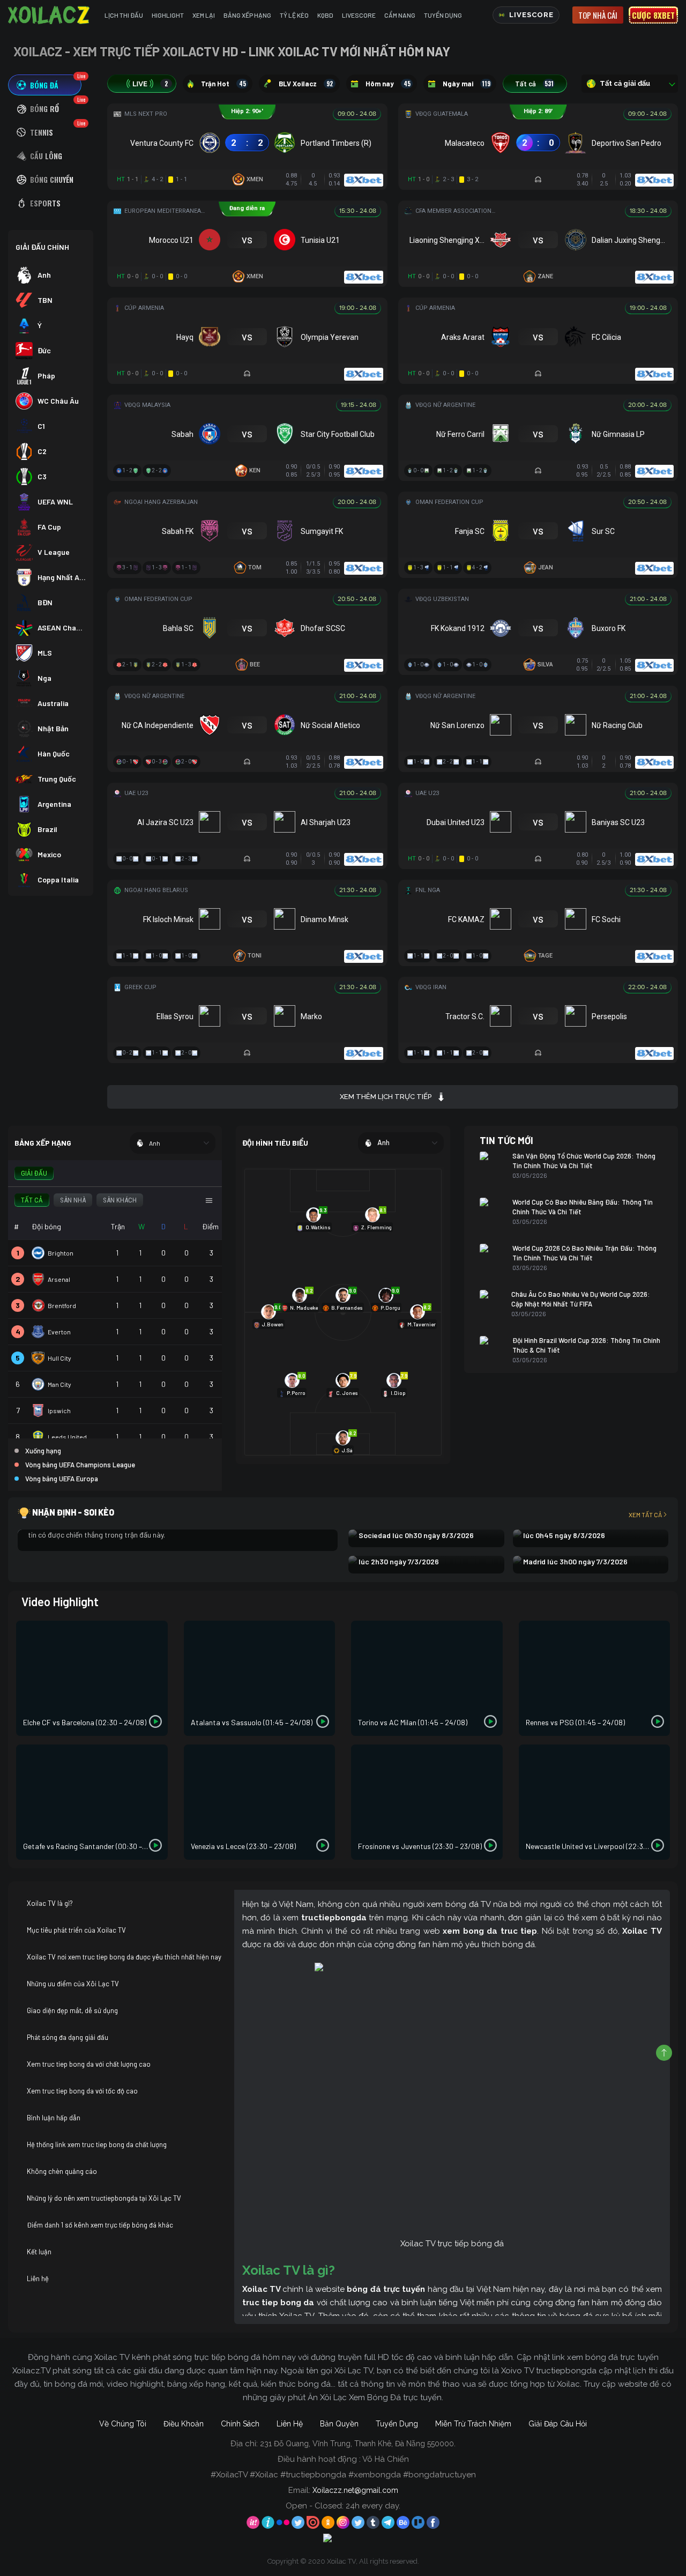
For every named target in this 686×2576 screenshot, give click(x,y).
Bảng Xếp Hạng (247, 15)
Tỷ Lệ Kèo (294, 15)
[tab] (45, 85)
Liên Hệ (290, 2424)
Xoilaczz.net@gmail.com (355, 2490)
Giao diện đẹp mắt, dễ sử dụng (72, 2010)
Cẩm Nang (400, 15)
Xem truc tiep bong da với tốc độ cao (82, 2091)
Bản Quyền (339, 2424)
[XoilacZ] (50, 15)
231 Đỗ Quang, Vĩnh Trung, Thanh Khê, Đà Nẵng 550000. (358, 2444)
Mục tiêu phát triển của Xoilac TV (76, 1930)
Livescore (359, 15)
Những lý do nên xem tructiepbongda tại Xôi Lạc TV (104, 2198)
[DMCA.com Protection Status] (343, 2540)
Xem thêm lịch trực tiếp (386, 1097)
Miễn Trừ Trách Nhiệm (473, 2424)
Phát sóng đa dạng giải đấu (68, 2037)
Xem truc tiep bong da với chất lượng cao (89, 2064)
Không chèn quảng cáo (62, 2171)
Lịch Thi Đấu (124, 15)
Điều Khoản (184, 2424)
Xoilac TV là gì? (50, 1903)
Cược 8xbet (653, 15)
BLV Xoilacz (306, 84)
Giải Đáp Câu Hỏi (558, 2424)
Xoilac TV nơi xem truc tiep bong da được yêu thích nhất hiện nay (124, 1957)
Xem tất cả (645, 1515)
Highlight (168, 15)
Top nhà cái (598, 15)
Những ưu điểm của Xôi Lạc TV (73, 1984)
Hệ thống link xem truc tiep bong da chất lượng (97, 2144)
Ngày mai (467, 84)
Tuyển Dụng (443, 15)
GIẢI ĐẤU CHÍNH (42, 247)
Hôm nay (388, 84)
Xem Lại (204, 15)
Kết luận (39, 2252)
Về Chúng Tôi (123, 2424)
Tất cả (534, 84)
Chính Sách (240, 2424)
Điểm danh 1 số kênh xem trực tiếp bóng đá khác (100, 2225)
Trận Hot (223, 84)
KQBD (325, 15)
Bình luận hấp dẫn (54, 2118)
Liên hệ (38, 2278)
